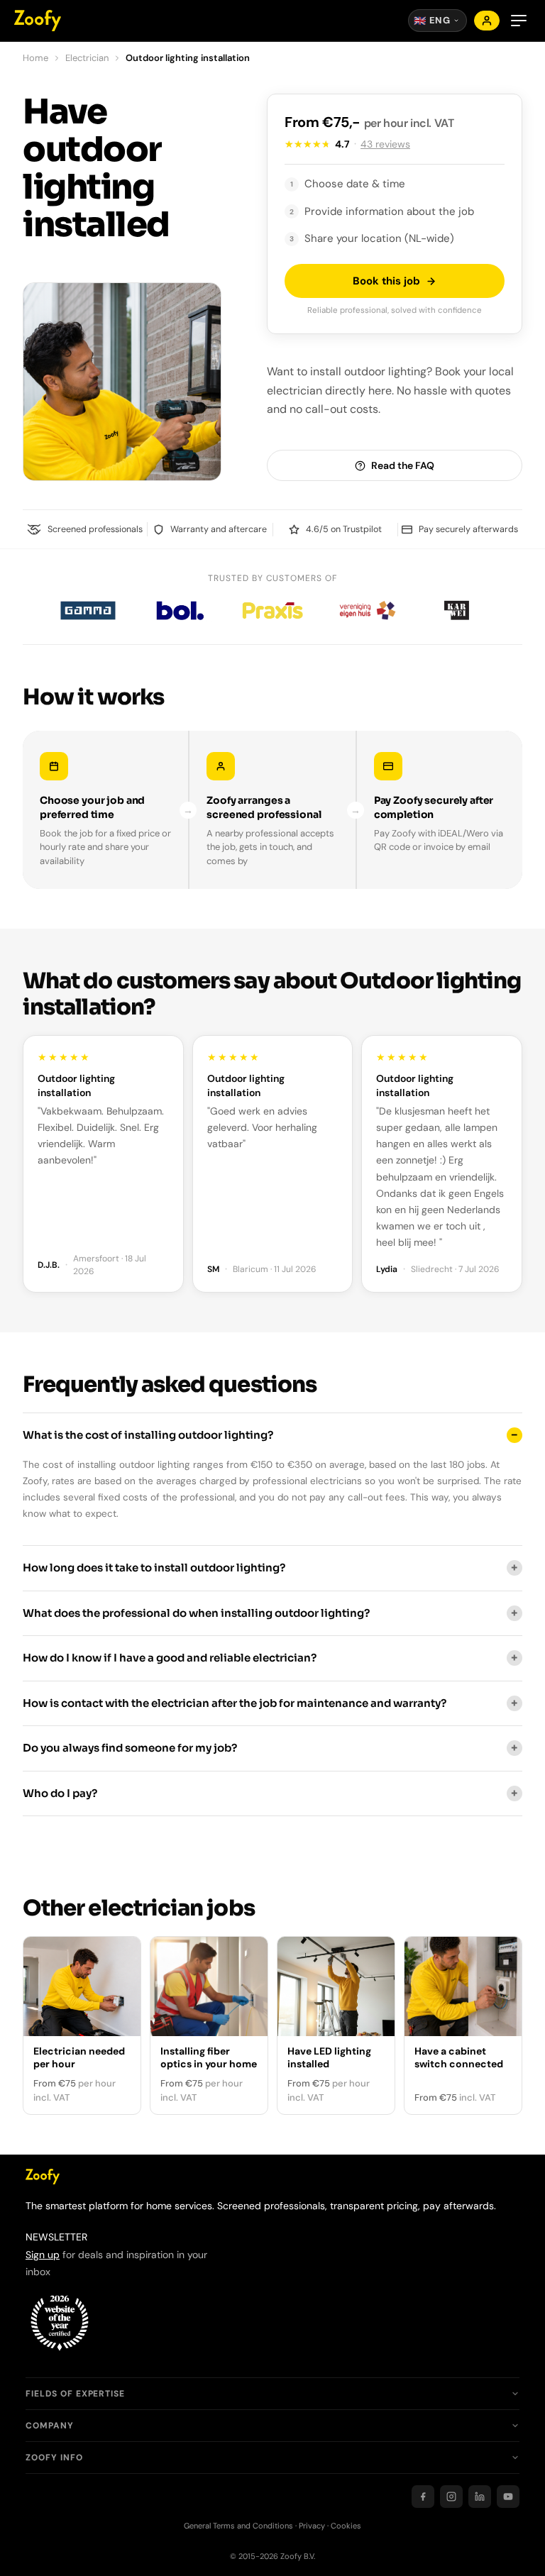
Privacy (312, 2526)
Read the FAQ (403, 465)
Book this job (386, 281)
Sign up (43, 2255)
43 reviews (385, 144)
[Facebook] (423, 2497)
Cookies (346, 2526)
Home (35, 58)
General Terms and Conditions (238, 2526)
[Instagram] (451, 2497)
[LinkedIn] (480, 2497)
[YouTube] (508, 2497)
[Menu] (519, 21)
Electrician (87, 58)
